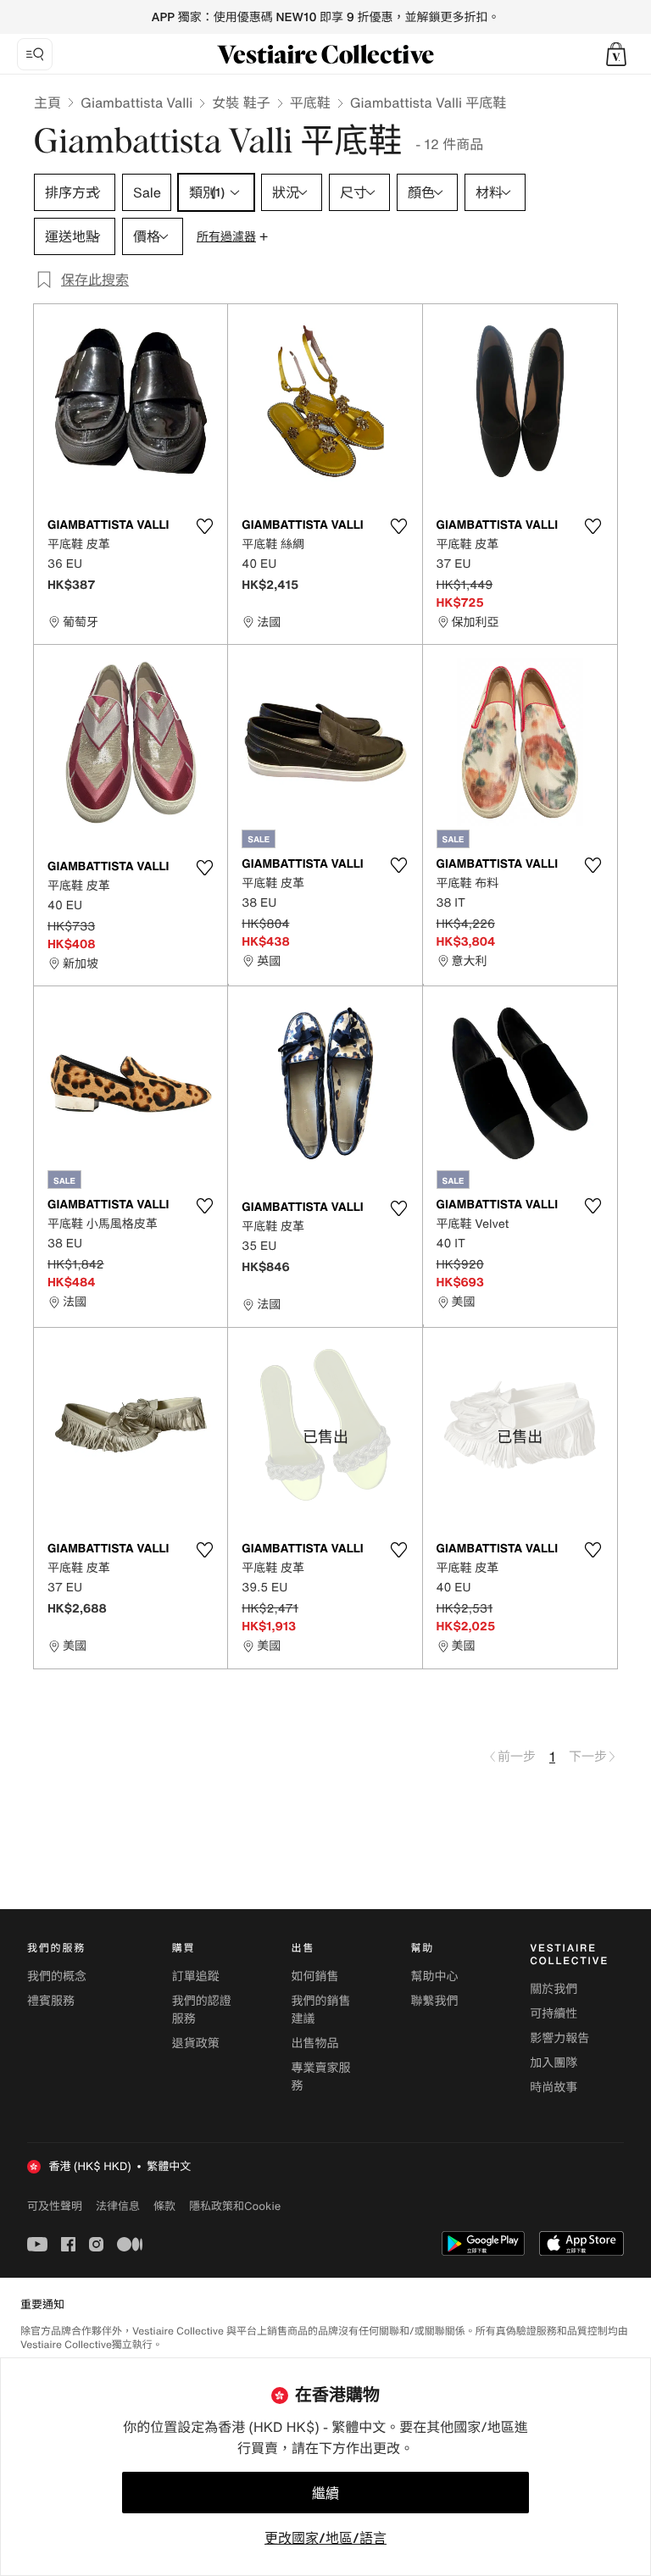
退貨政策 (196, 2043)
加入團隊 (554, 2063)
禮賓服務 (51, 2001)
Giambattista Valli (136, 103)
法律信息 (118, 2206)
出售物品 (315, 2043)
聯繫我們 (434, 2001)
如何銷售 (315, 1976)
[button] (616, 54)
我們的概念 (57, 1976)
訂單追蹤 (196, 1976)
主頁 (47, 103)
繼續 (325, 2493)
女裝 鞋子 (241, 103)
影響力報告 (559, 2038)
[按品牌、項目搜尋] (35, 54)
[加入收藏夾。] (204, 526)
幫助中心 (434, 1976)
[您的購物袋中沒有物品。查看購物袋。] (616, 54)
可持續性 (554, 2014)
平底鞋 (310, 103)
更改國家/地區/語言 (325, 2538)
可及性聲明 (55, 2206)
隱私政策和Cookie (235, 2206)
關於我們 (554, 1989)
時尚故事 (554, 2087)
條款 (164, 2206)
